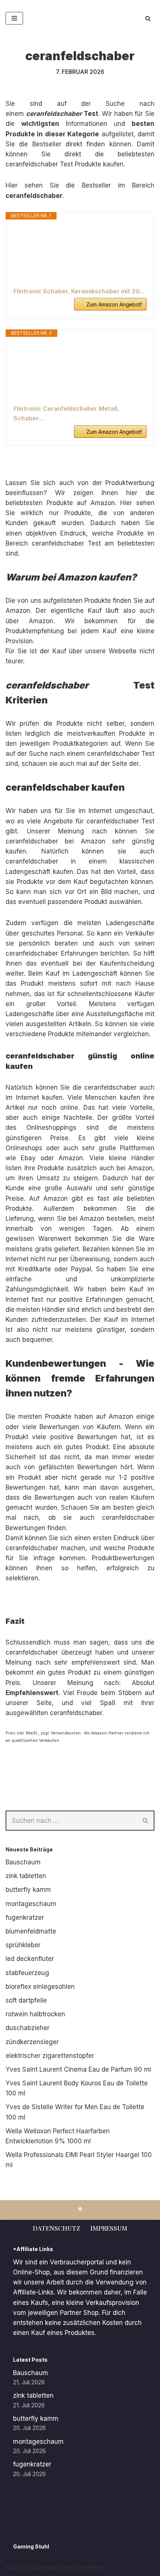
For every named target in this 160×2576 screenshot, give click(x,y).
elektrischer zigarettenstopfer (50, 2056)
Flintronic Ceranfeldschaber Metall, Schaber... (66, 413)
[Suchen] (148, 18)
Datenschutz (56, 2228)
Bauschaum (23, 1862)
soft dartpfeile (26, 2000)
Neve (14, 2568)
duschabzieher (28, 2028)
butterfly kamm (28, 1890)
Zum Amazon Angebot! (114, 304)
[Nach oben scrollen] (80, 2210)
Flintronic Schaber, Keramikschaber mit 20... (79, 291)
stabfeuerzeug (27, 1973)
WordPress (91, 2568)
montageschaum (31, 1904)
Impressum (109, 2228)
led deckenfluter (30, 1959)
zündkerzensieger (32, 2042)
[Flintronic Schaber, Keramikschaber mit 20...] (80, 253)
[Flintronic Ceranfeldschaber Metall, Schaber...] (80, 371)
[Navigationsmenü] (14, 18)
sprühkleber (23, 1945)
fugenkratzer (25, 1918)
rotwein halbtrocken (35, 2014)
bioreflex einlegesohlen (40, 1987)
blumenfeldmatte (31, 1931)
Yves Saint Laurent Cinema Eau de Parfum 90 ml (78, 2069)
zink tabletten (26, 1876)
